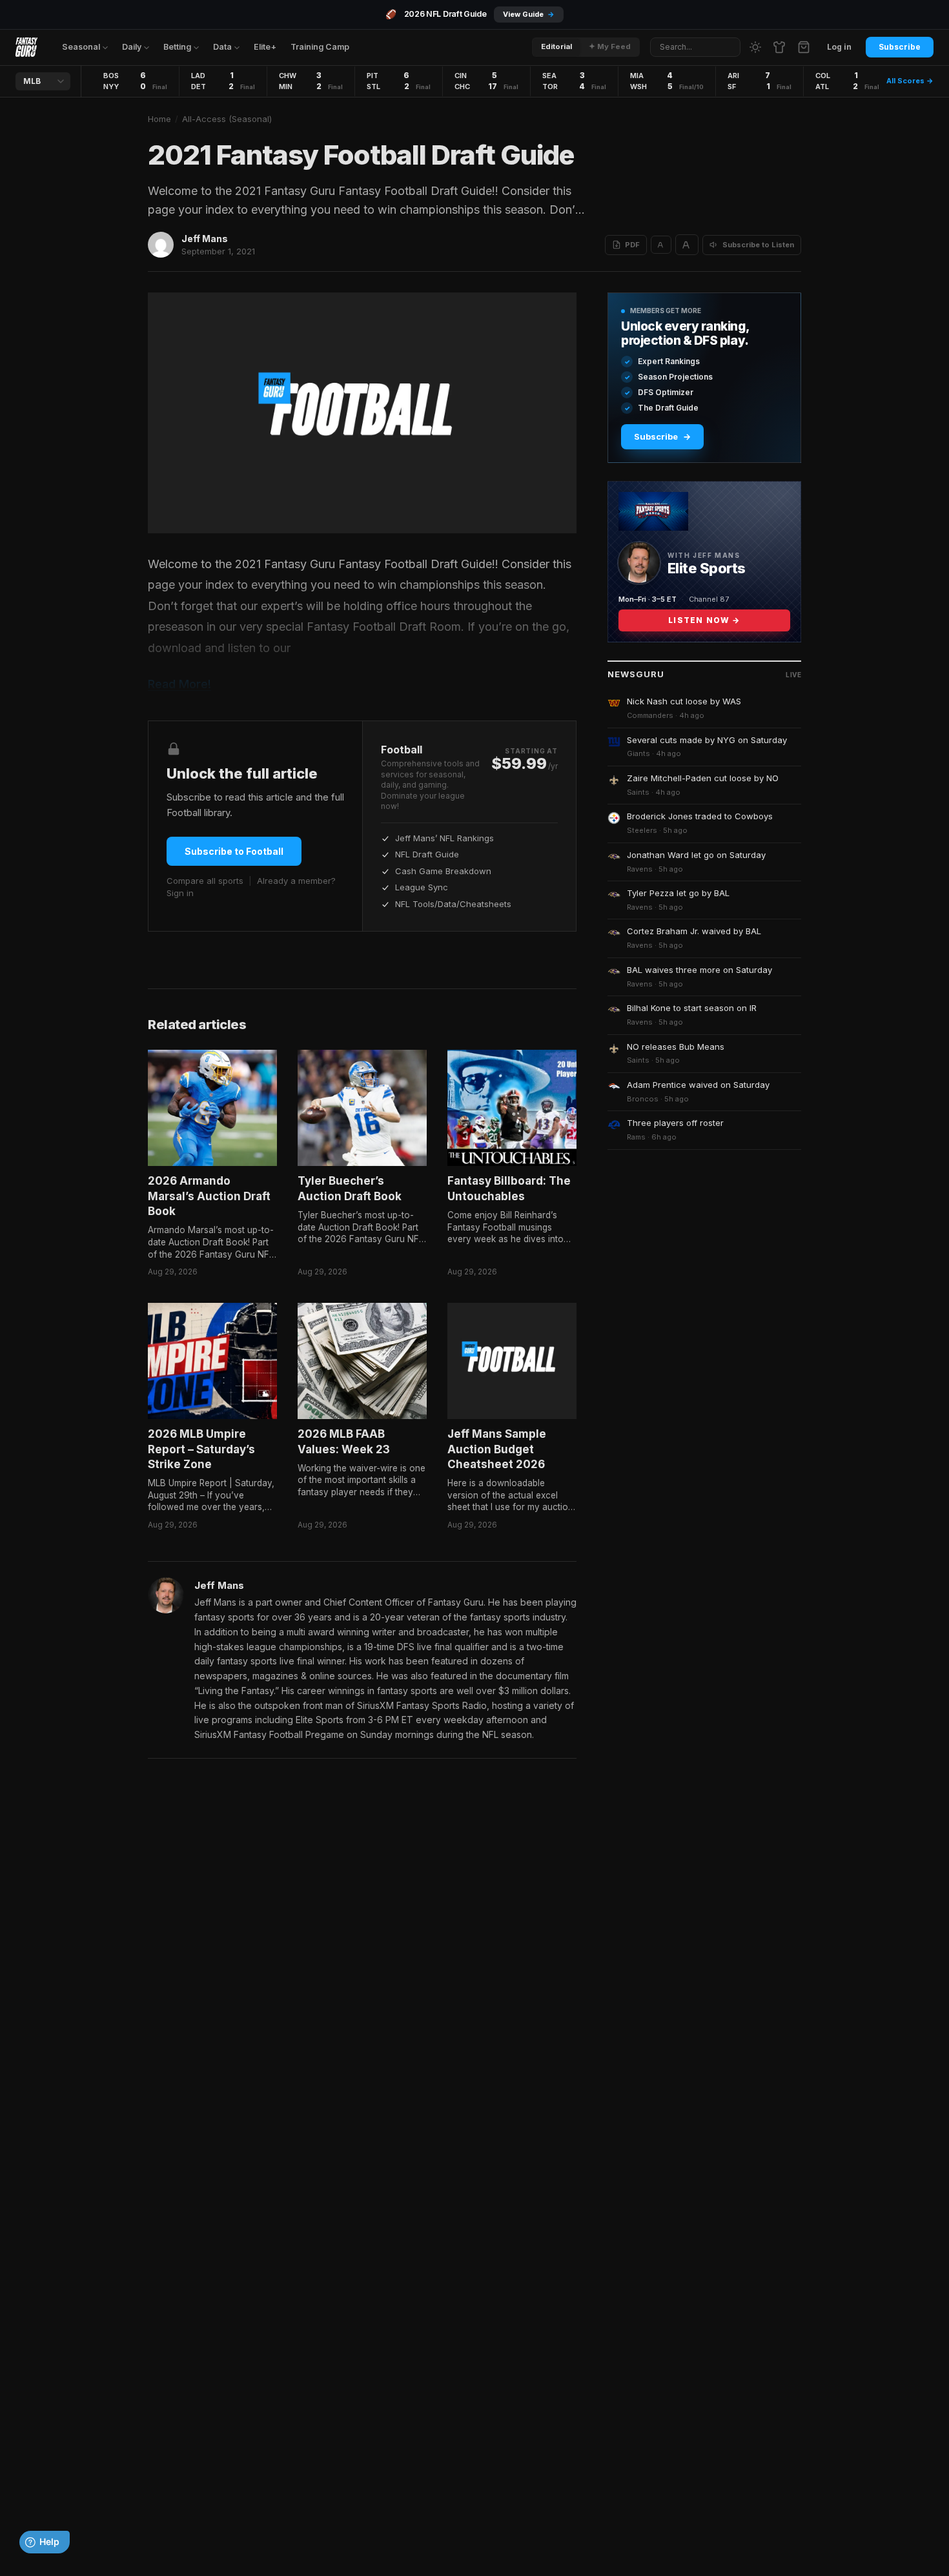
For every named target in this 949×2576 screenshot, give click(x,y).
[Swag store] (779, 47)
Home (159, 119)
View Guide (529, 14)
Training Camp (320, 47)
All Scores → (910, 81)
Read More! (179, 684)
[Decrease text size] (661, 245)
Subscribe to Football (234, 851)
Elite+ (265, 47)
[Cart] (804, 47)
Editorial (556, 46)
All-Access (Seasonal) (227, 119)
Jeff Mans (205, 239)
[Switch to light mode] (755, 47)
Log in (839, 47)
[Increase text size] (687, 245)
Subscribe (900, 47)
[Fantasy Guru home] (26, 47)
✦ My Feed (610, 46)
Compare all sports (205, 881)
